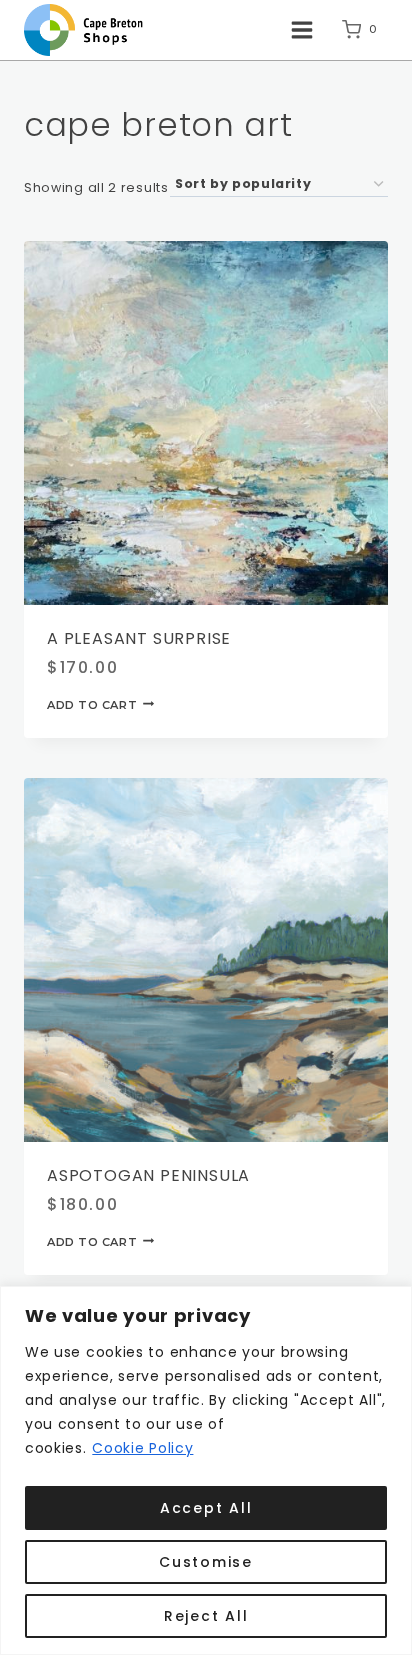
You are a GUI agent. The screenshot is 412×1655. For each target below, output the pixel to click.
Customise (206, 1562)
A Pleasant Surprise (139, 638)
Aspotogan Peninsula (148, 1175)
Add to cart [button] (92, 704)
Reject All (206, 1616)
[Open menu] (301, 29)
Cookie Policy (142, 1448)
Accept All (206, 1508)
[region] (206, 1470)
